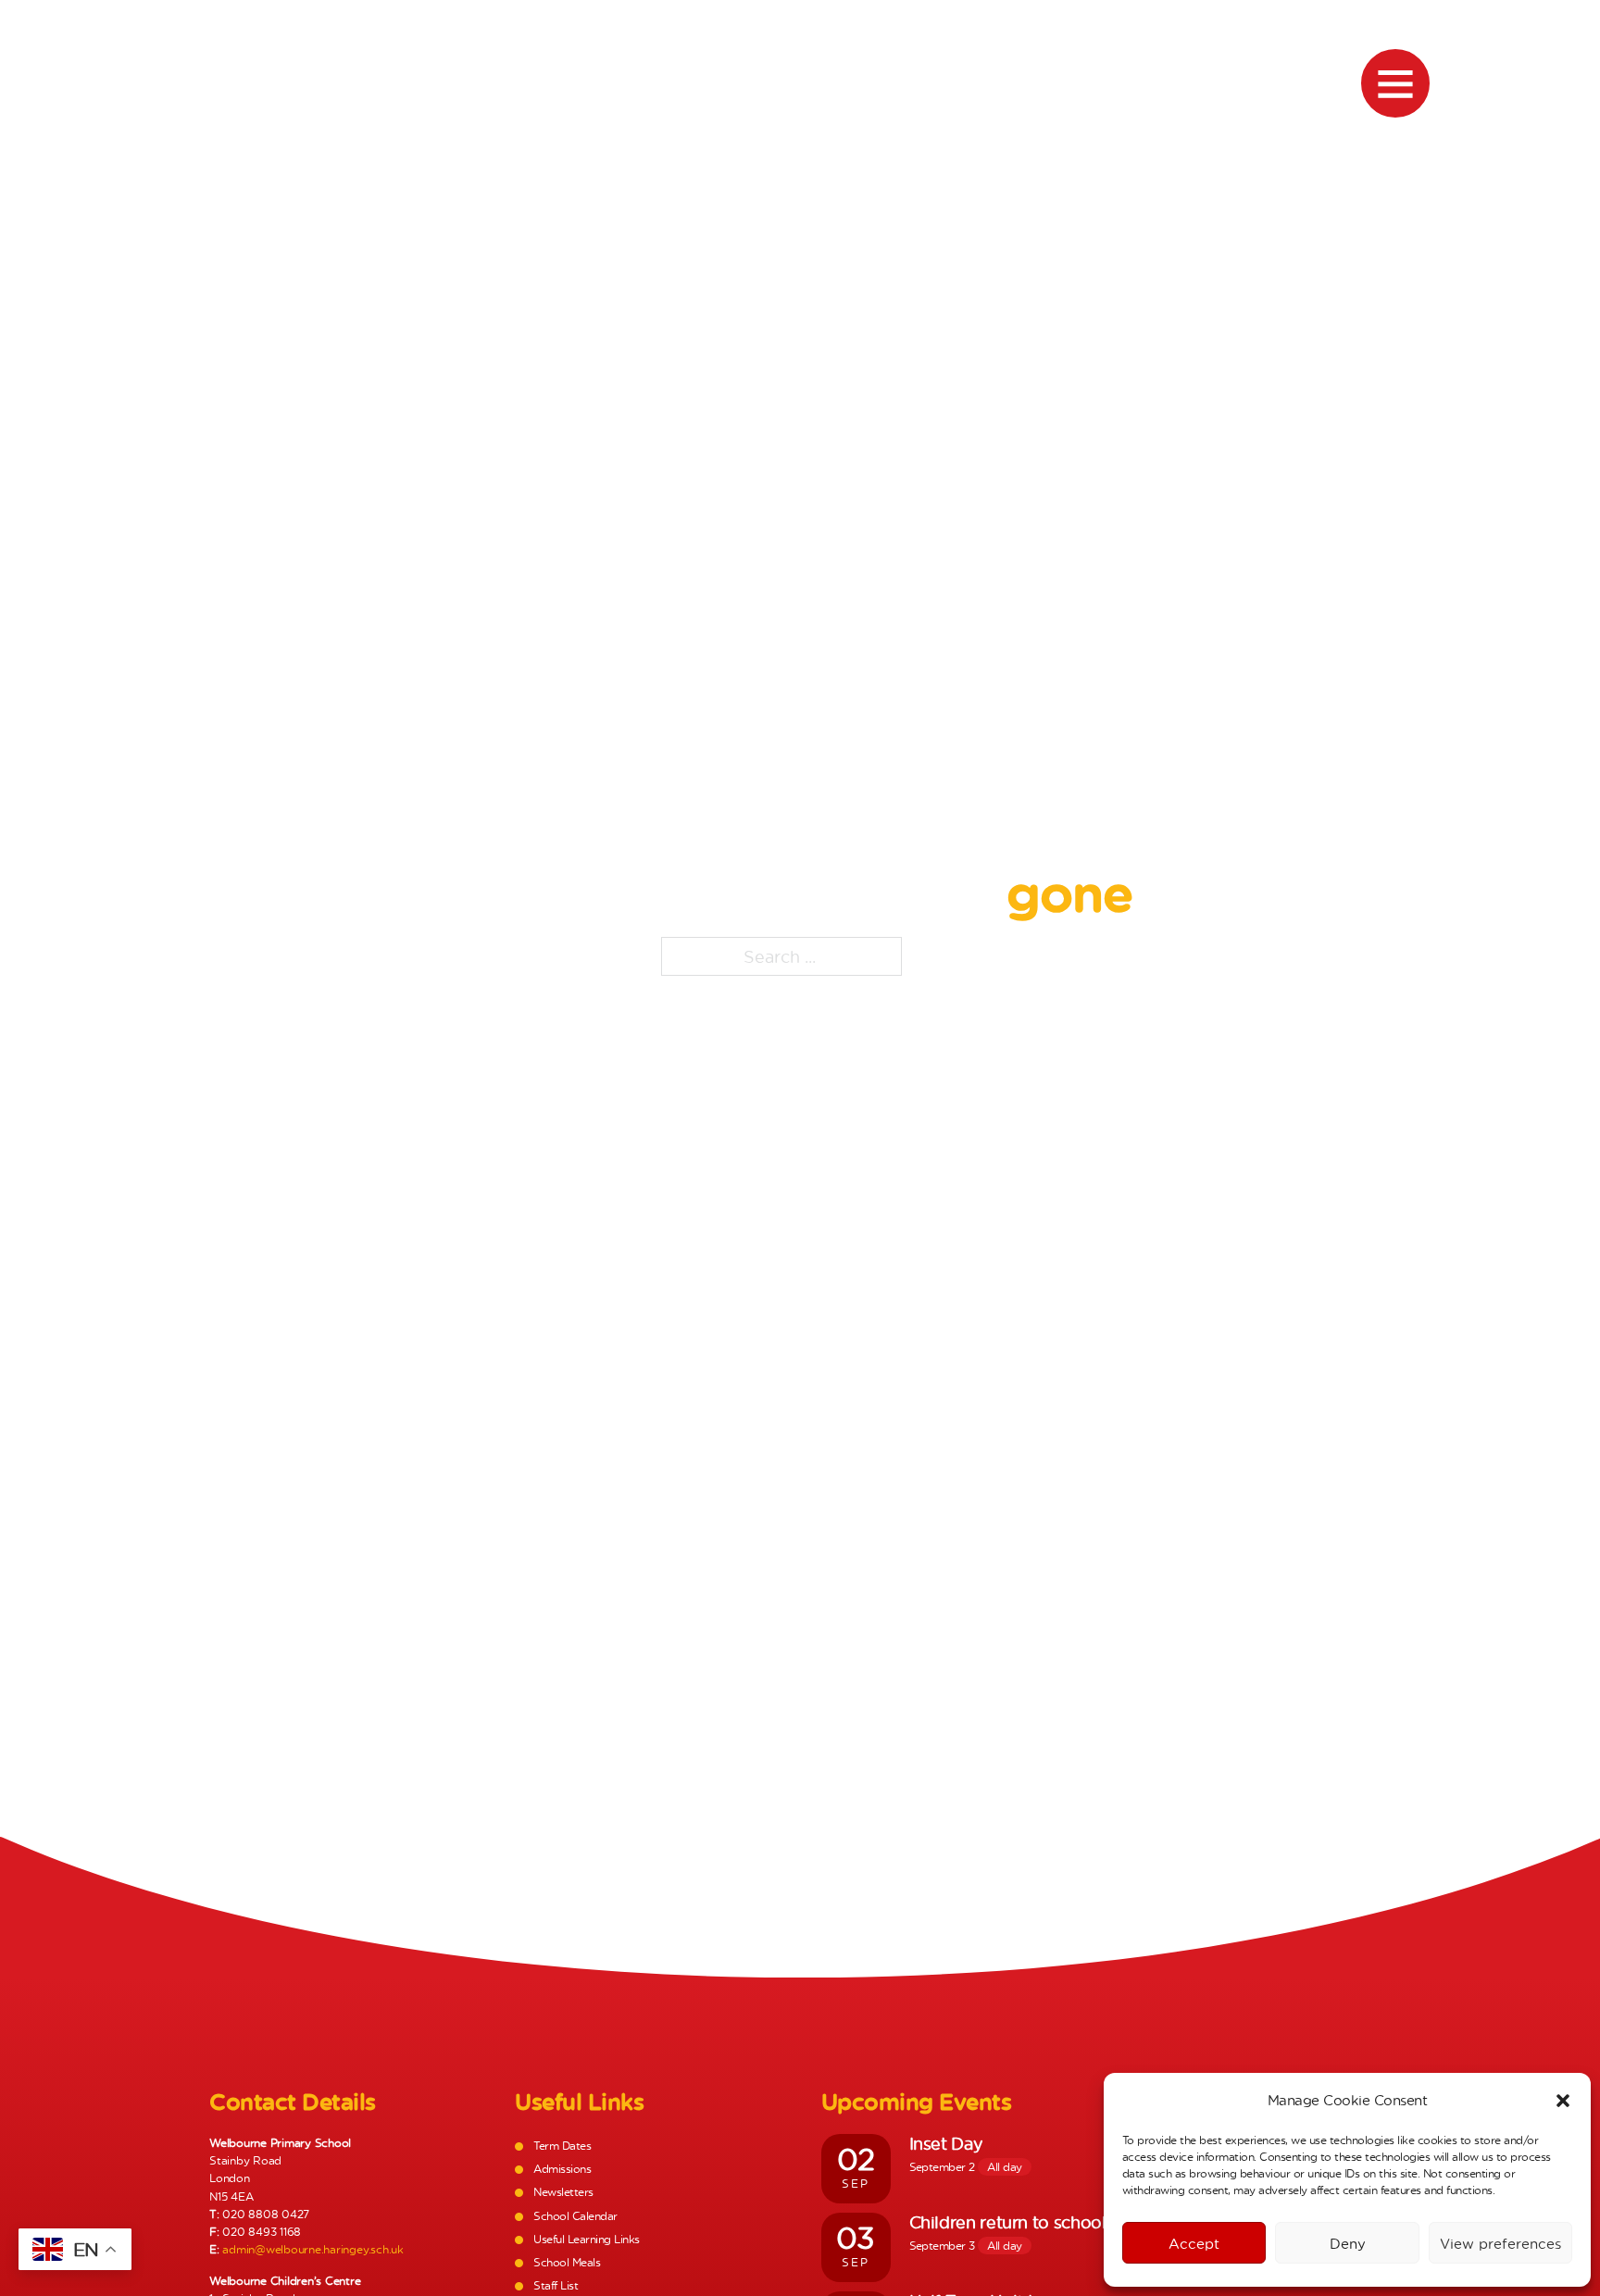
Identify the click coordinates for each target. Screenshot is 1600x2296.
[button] (1563, 2101)
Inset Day (946, 2143)
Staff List (556, 2285)
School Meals (567, 2262)
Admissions (562, 2169)
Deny (1348, 2243)
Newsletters (563, 2192)
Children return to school (1008, 2222)
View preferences (1500, 2243)
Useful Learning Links (586, 2239)
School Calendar (575, 2216)
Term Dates (562, 2146)
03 (856, 2237)
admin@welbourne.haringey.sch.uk (313, 2249)
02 (856, 2159)
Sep (856, 2184)
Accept (1194, 2243)
